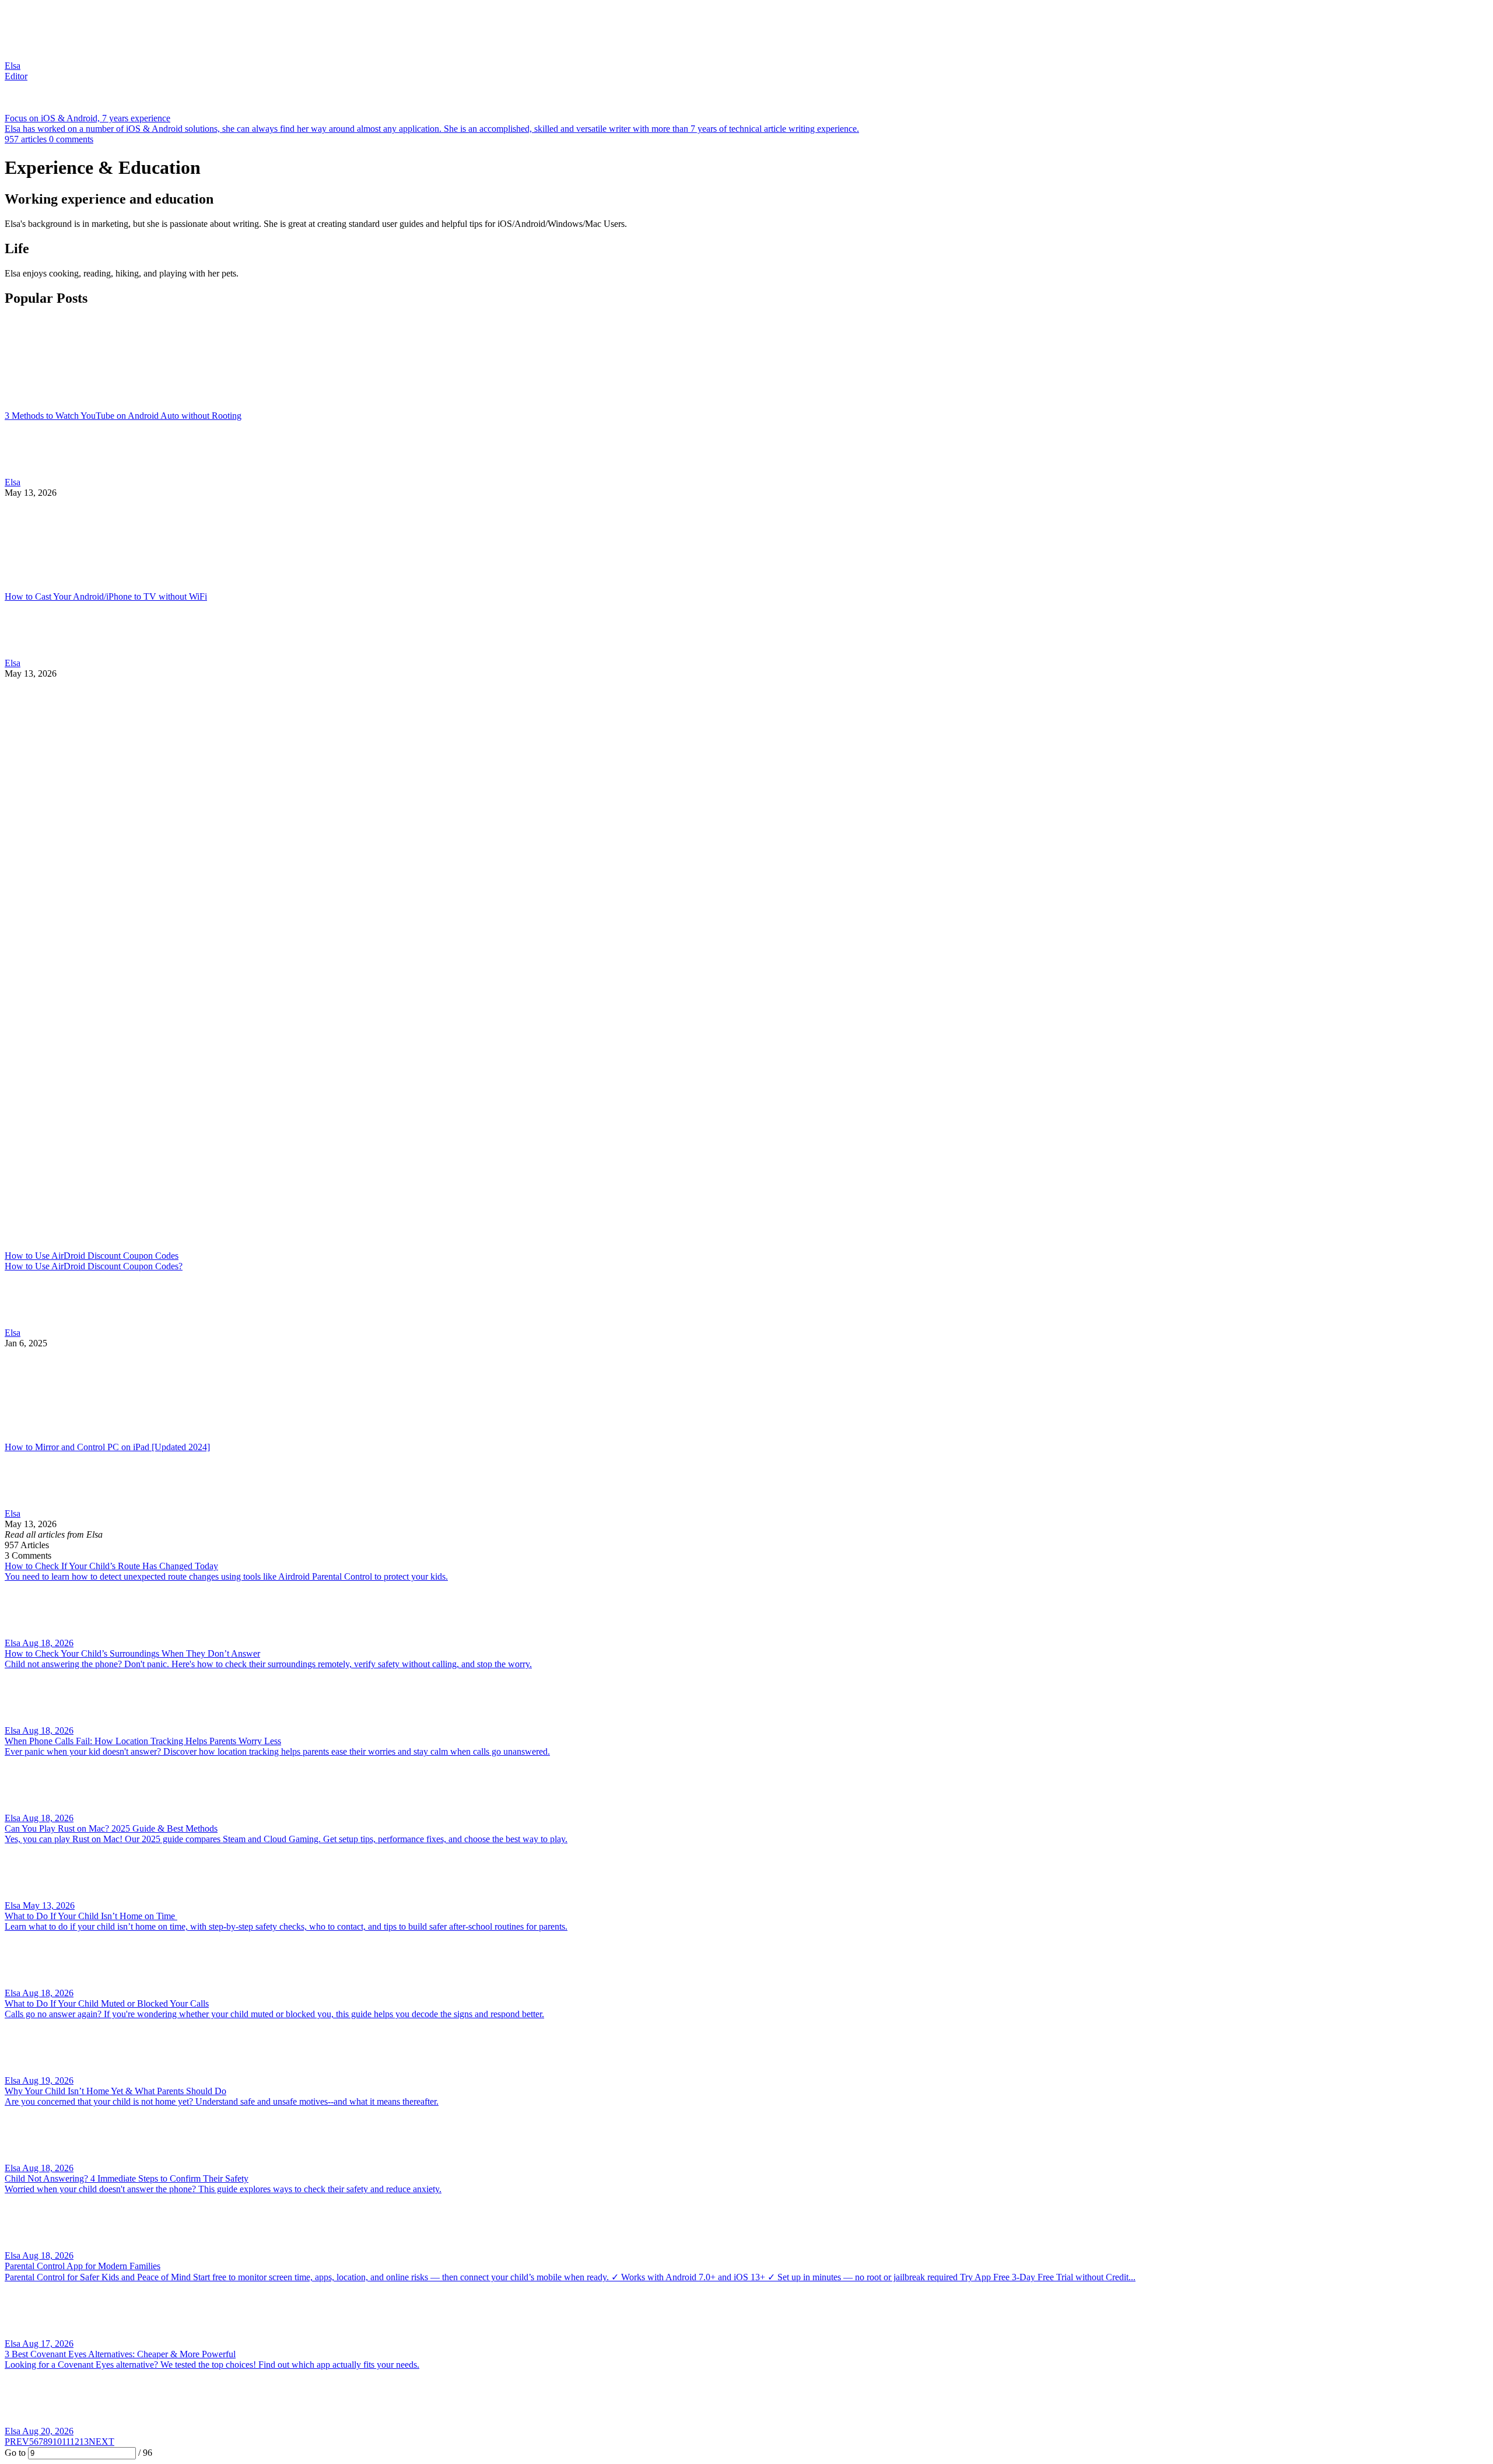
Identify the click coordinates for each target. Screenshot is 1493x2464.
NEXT (101, 2442)
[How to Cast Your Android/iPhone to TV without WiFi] (746, 545)
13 (84, 2442)
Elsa (13, 482)
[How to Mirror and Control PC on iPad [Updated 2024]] (746, 1395)
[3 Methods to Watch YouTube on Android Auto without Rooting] (746, 364)
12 (75, 2442)
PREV (17, 2442)
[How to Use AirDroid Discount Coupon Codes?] (746, 965)
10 (57, 2442)
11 (66, 2442)
